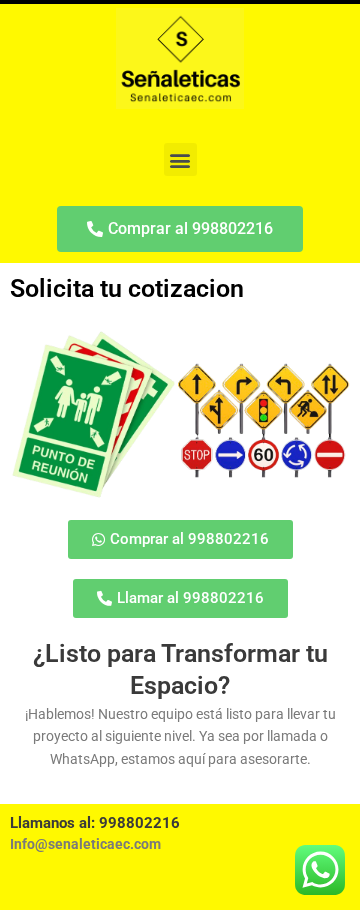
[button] (180, 159)
